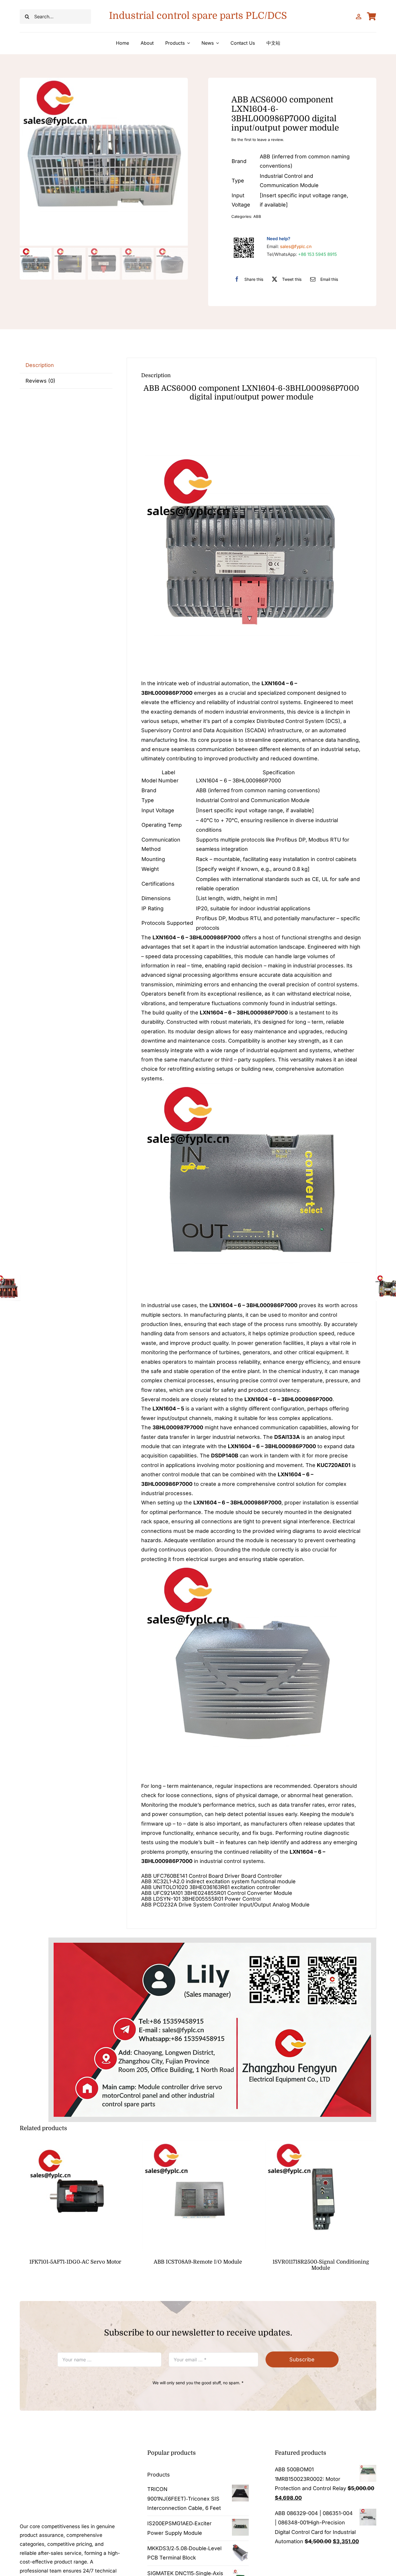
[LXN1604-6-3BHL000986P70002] (104, 162)
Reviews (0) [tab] (40, 381)
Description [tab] (40, 365)
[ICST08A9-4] (198, 2143)
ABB (257, 216)
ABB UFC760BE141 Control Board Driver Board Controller (212, 1876)
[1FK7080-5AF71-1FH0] (75, 2143)
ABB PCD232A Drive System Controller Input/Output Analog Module (225, 1905)
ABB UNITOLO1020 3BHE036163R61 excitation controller (211, 1887)
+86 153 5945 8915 (317, 254)
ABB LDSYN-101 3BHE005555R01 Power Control (202, 1899)
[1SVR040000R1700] (321, 2143)
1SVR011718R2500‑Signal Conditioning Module (321, 2265)
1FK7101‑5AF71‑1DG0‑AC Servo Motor (75, 2262)
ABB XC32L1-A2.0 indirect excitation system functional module (218, 1881)
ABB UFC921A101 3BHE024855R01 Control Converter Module (217, 1893)
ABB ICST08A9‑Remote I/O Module (198, 2262)
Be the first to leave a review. (258, 140)
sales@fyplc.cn (296, 246)
